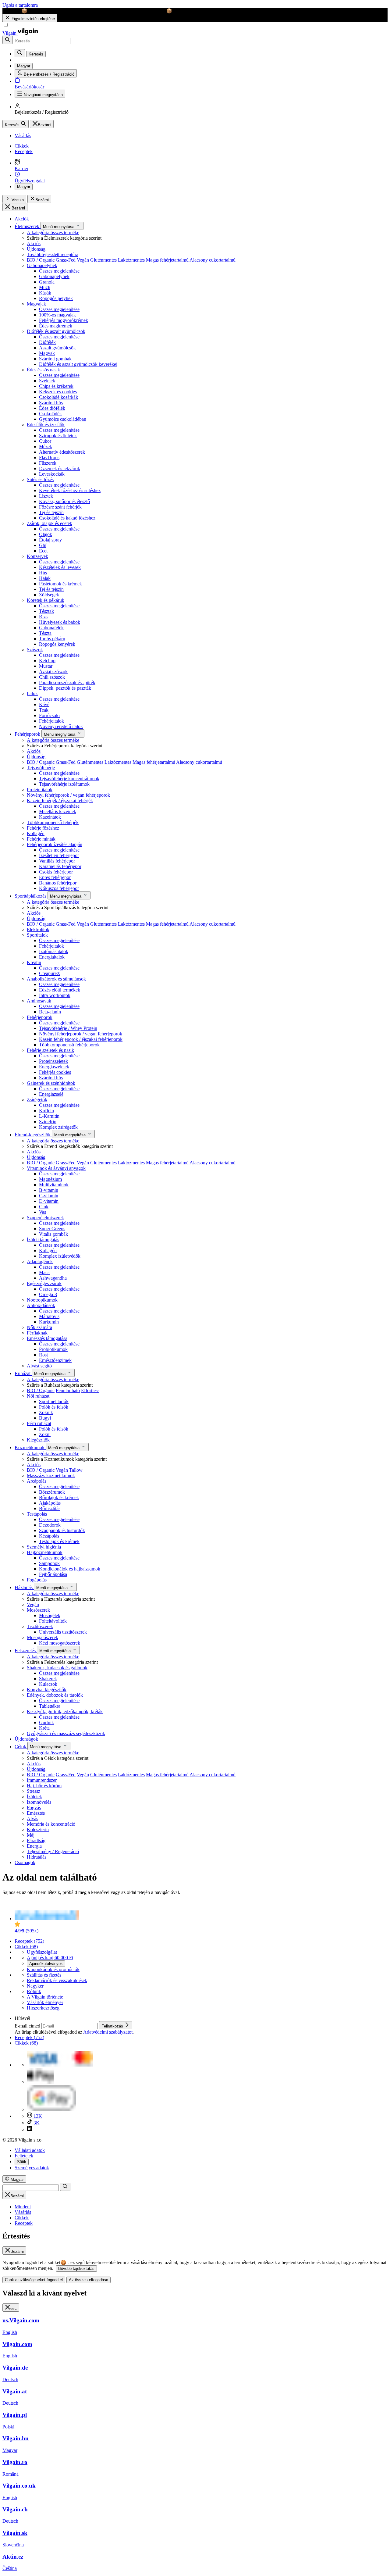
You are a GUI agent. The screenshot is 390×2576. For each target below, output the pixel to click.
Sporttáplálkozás (31, 896)
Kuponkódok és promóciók (53, 1969)
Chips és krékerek (56, 386)
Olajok (46, 534)
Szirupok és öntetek (58, 436)
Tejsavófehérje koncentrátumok (69, 779)
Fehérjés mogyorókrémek (64, 320)
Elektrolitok (38, 929)
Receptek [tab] (24, 2223)
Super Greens (52, 1229)
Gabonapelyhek (42, 265)
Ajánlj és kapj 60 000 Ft (50, 1958)
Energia (34, 1846)
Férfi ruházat (39, 1423)
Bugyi (45, 1418)
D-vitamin (49, 1201)
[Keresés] (8, 40)
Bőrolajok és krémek (59, 1497)
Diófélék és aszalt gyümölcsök (56, 331)
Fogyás (34, 1808)
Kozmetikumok (30, 1447)
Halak (45, 578)
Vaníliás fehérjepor (57, 861)
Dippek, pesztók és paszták (65, 688)
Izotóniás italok (54, 951)
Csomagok (25, 1862)
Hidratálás (37, 1857)
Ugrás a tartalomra (20, 5)
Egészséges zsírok (44, 1283)
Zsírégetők (37, 1100)
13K (37, 2116)
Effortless (90, 1390)
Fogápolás (37, 1580)
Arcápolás (37, 1481)
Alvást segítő (39, 1366)
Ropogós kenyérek (57, 644)
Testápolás (37, 1514)
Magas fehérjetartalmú (167, 260)
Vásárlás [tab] (23, 2212)
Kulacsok (48, 1684)
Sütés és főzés (40, 479)
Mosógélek (50, 1615)
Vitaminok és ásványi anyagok (56, 1168)
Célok (21, 1747)
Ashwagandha (53, 1278)
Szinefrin (48, 1122)
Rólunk (34, 1991)
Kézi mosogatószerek (60, 1643)
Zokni (45, 1434)
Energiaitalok (52, 957)
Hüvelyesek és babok (60, 622)
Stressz (34, 1791)
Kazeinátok (50, 817)
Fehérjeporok (28, 734)
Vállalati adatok (30, 2150)
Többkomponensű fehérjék (53, 822)
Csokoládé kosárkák (58, 397)
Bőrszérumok (52, 1492)
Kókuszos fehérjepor (59, 888)
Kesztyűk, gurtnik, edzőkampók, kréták (65, 1711)
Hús (43, 573)
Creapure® (50, 973)
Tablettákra (50, 1706)
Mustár (46, 666)
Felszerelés (26, 1651)
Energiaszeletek (54, 1067)
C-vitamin (49, 1196)
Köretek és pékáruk (46, 600)
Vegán (83, 260)
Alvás (32, 1819)
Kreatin (34, 962)
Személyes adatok (32, 2168)
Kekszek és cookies (58, 392)
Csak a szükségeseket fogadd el (34, 2280)
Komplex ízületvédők (60, 1256)
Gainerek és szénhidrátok (51, 1083)
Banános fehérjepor (58, 883)
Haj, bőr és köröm (44, 1786)
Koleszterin (38, 1829)
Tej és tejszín (51, 512)
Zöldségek (49, 595)
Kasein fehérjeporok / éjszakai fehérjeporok (81, 1039)
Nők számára (39, 1327)
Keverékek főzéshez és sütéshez (70, 490)
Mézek (46, 447)
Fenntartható (68, 1390)
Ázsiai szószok (53, 672)
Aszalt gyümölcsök (57, 348)
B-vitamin (49, 1190)
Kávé (44, 704)
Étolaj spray (50, 540)
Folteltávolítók (53, 1621)
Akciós (34, 243)
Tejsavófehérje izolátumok (64, 784)
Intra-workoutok (55, 995)
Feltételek (24, 2156)
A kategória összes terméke (53, 232)
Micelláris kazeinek (58, 811)
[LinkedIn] (30, 2129)
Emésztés (36, 1813)
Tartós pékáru (52, 639)
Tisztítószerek (40, 1626)
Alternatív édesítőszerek (62, 452)
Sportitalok (37, 935)
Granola (47, 282)
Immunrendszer (42, 1780)
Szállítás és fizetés (44, 1975)
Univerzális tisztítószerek (63, 1632)
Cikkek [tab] (22, 2218)
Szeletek (47, 381)
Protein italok (40, 790)
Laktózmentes (131, 260)
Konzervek (37, 556)
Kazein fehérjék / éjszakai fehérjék (60, 800)
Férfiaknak (37, 1333)
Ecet (43, 551)
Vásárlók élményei (45, 2002)
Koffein (46, 1111)
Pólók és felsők (54, 1407)
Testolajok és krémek (59, 1541)
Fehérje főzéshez (43, 828)
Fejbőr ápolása (53, 1574)
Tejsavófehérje (41, 768)
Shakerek (48, 1679)
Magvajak (36, 304)
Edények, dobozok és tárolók (55, 1695)
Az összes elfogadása (89, 2280)
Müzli (45, 287)
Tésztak (46, 611)
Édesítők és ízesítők (46, 425)
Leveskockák (52, 474)
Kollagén (36, 833)
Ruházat (23, 1373)
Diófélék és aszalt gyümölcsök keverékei (78, 364)
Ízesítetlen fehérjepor (59, 855)
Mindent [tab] (23, 2207)
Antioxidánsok (41, 1305)
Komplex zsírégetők (58, 1127)
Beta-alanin (50, 1012)
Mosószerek (38, 1610)
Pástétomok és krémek (60, 584)
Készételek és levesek (60, 567)
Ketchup (47, 661)
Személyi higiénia (44, 1547)
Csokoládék (50, 414)
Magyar (24, 187)
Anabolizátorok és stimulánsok (56, 979)
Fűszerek (48, 463)
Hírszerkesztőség (43, 2008)
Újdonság (36, 249)
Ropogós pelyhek (56, 298)
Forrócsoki (49, 715)
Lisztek (46, 496)
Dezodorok (50, 1525)
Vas (43, 1212)
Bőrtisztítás (50, 1508)
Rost (43, 1355)
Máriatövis (49, 1316)
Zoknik (46, 1412)
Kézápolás (49, 1536)
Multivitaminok (54, 1185)
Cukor (45, 441)
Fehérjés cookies (55, 1072)
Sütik (22, 2162)
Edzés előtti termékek (60, 990)
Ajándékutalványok (46, 1964)
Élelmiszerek (28, 226)
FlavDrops (49, 457)
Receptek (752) (29, 1941)
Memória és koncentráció (51, 1824)
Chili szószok (52, 677)
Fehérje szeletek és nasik (50, 1050)
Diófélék (47, 342)
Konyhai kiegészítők (47, 1690)
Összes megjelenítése (59, 271)
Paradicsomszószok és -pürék (67, 682)
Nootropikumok (42, 1300)
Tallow (76, 1470)
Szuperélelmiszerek (45, 1218)
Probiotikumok (53, 1349)
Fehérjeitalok (51, 721)
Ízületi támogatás (43, 1240)
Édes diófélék (52, 408)
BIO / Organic (41, 260)
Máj (31, 1835)
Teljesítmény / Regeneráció (53, 1851)
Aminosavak (39, 1001)
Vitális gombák (53, 1234)
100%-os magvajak (57, 315)
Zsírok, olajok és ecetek (50, 523)
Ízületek (34, 1797)
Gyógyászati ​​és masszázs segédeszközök (66, 1733)
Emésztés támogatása (47, 1338)
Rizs (43, 617)
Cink (44, 1207)
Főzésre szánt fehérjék (60, 507)
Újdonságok (26, 1739)
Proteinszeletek (53, 1061)
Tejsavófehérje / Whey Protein (68, 1028)
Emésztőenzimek (55, 1360)
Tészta (45, 633)
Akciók (22, 219)
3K (36, 2123)
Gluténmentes (103, 260)
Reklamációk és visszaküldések (57, 1980)
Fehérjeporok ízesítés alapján (55, 844)
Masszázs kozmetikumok (51, 1476)
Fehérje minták (41, 839)
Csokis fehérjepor (56, 872)
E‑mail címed (28, 2026)
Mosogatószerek (43, 1637)
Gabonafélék (51, 628)
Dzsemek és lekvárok (60, 468)
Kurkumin (49, 1322)
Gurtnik (46, 1722)
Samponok (49, 1563)
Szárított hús (51, 403)
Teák (44, 710)
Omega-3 (48, 1294)
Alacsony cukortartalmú (213, 260)
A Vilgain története (45, 1997)
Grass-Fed (66, 260)
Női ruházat (38, 1396)
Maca (44, 1272)
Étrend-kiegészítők (33, 1135)
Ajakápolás (50, 1503)
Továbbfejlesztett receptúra (53, 254)
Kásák (45, 293)
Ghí (43, 545)
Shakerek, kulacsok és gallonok (57, 1668)
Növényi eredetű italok (61, 726)
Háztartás (24, 1587)
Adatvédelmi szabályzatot (108, 2032)
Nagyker (35, 1986)
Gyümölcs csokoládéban (63, 419)
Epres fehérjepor (55, 877)
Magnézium (50, 1179)
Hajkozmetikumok (45, 1552)
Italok (32, 693)
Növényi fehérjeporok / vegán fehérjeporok (68, 795)
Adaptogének (40, 1261)
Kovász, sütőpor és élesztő (64, 501)
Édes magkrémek (56, 326)
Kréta (44, 1728)
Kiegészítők (38, 1440)
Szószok (35, 650)
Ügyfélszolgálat (42, 1952)
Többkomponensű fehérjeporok (69, 1045)
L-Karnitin (49, 1116)
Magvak (47, 353)
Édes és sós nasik (43, 370)
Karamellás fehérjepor (60, 866)
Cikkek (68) (26, 1947)
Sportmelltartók (54, 1401)
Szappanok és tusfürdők (62, 1530)
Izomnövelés (39, 1802)
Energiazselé (51, 1094)
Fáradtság (36, 1840)
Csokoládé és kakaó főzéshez (67, 518)
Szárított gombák (55, 359)
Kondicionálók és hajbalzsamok (70, 1569)
